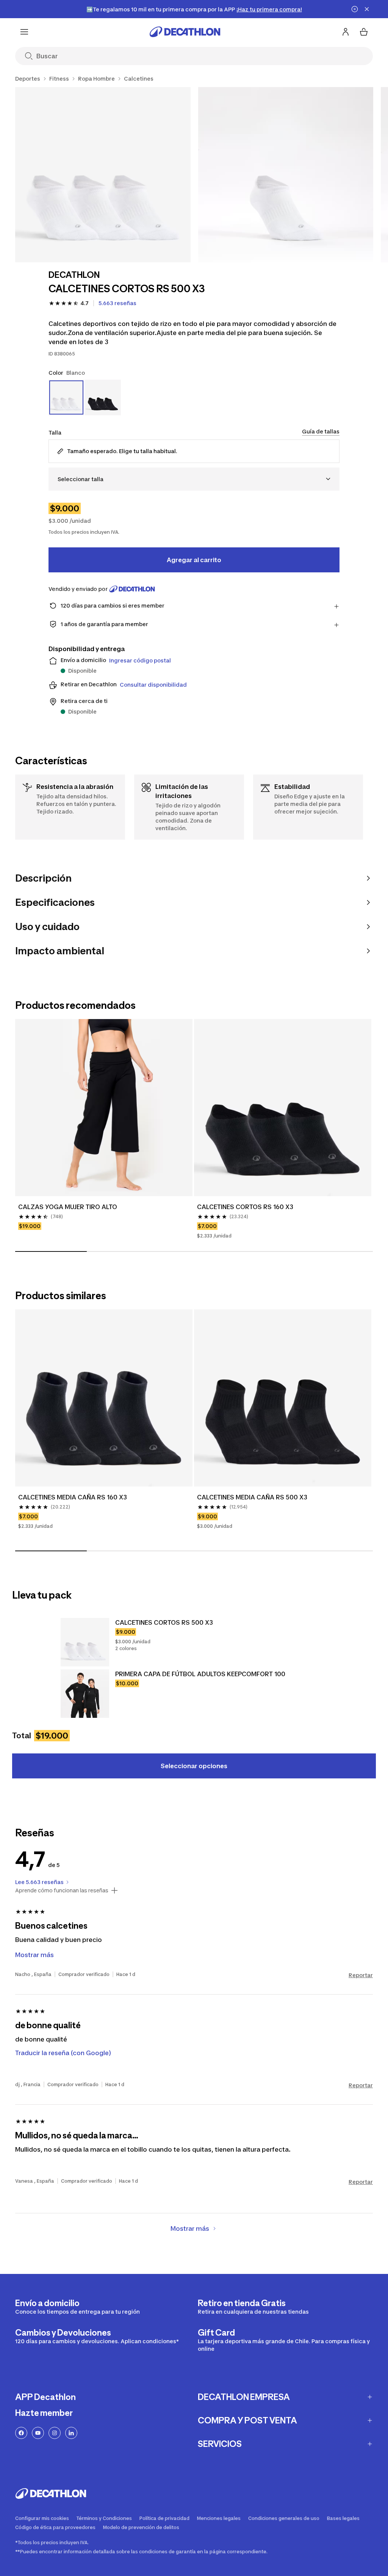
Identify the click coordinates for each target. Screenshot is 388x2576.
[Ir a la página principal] (185, 32)
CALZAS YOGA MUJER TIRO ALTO (68, 1207)
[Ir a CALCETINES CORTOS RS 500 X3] (85, 1642)
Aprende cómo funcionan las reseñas (62, 1890)
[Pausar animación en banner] (355, 9)
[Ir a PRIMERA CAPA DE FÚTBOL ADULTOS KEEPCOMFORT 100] (85, 1694)
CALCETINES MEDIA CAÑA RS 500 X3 (252, 1497)
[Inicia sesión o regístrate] (346, 32)
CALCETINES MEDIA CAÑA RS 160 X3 (73, 1497)
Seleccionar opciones (194, 1766)
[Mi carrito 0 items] (364, 32)
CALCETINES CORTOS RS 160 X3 (245, 1207)
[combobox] (194, 479)
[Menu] (24, 32)
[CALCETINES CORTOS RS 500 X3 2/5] (286, 175)
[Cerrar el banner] (367, 9)
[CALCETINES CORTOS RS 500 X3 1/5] (103, 175)
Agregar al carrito (194, 560)
